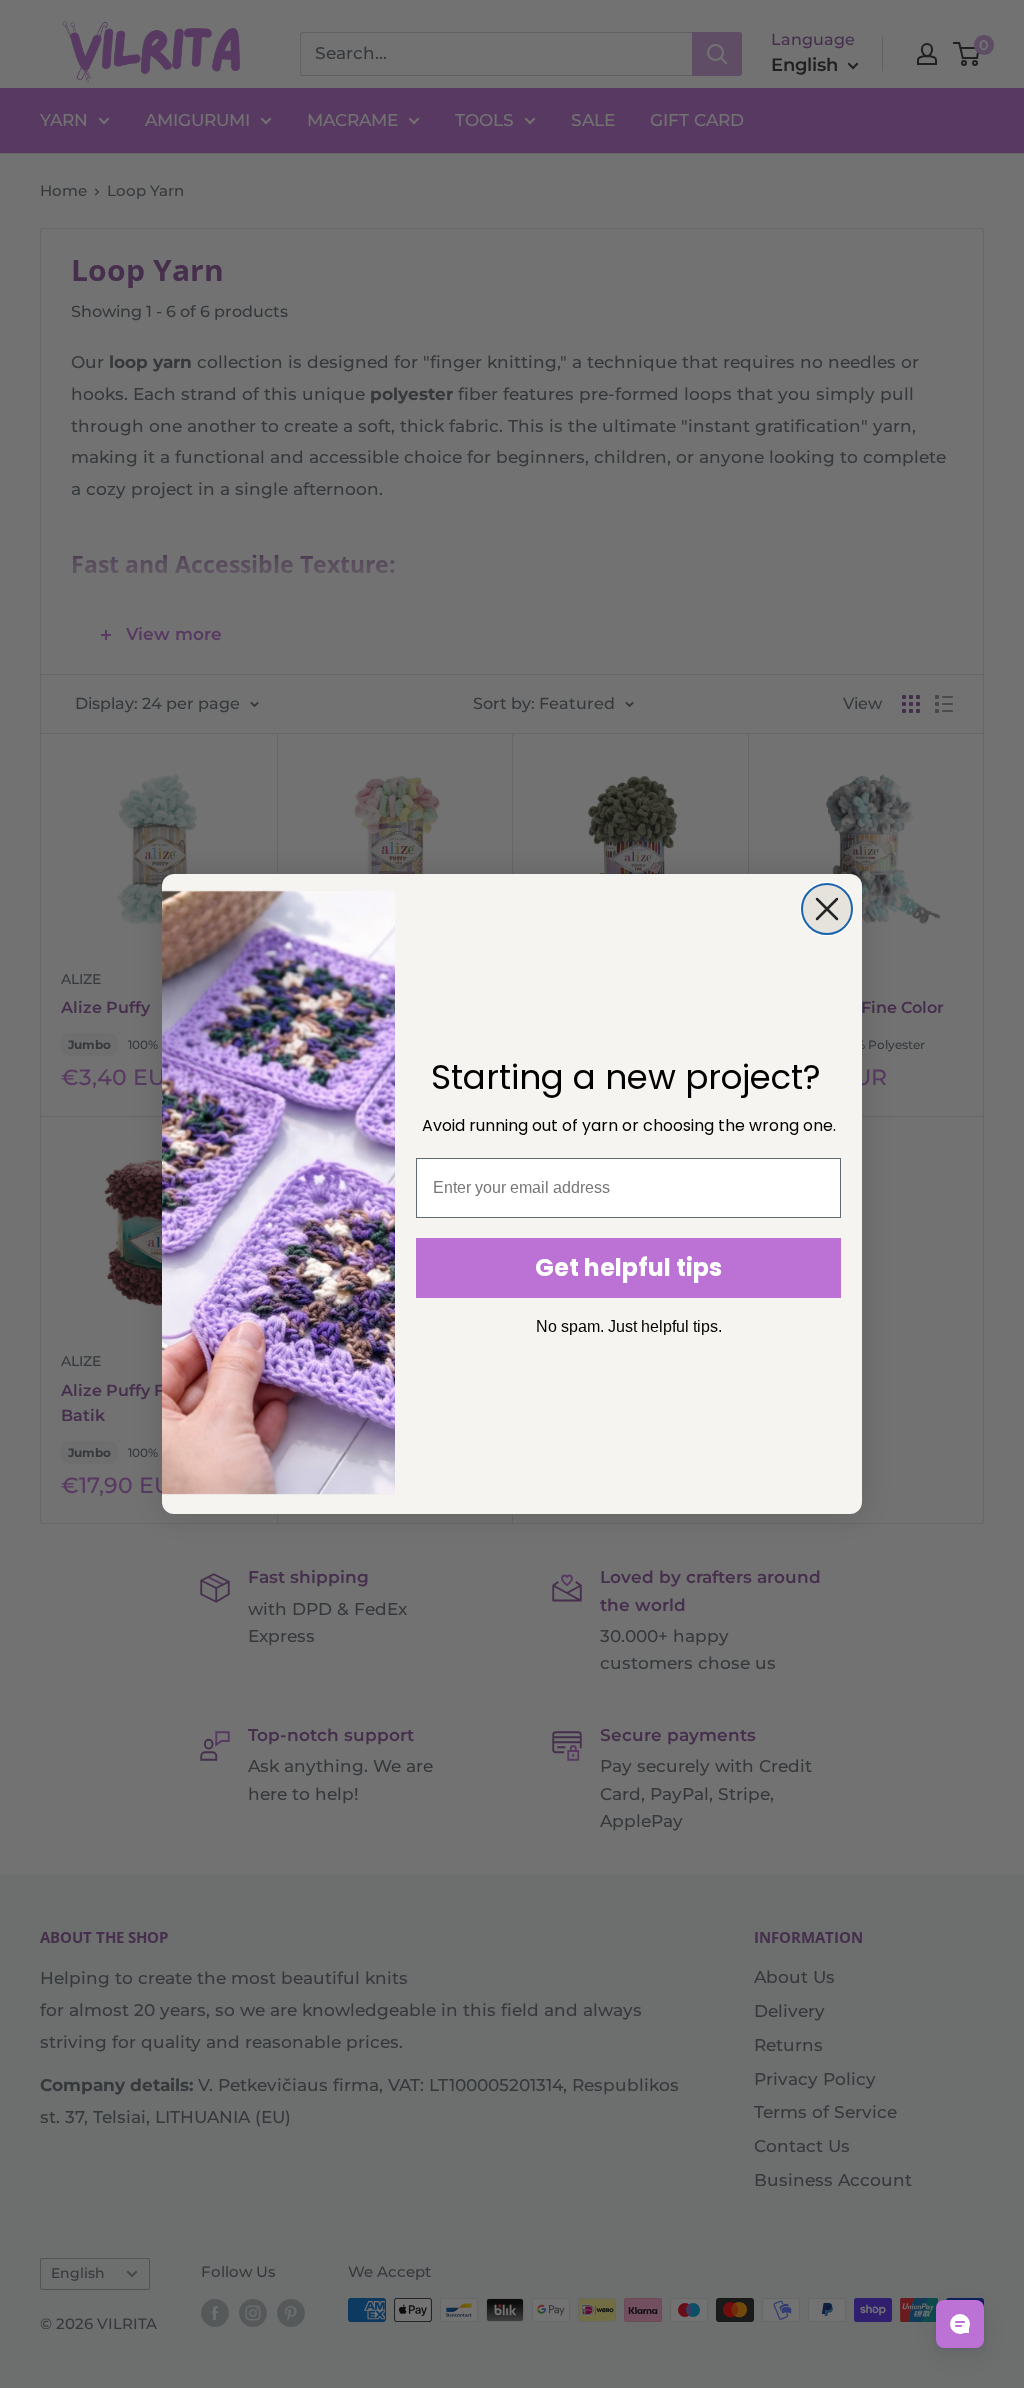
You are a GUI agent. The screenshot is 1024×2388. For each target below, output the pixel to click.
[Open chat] (960, 2324)
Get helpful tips (628, 1267)
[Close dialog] (827, 909)
